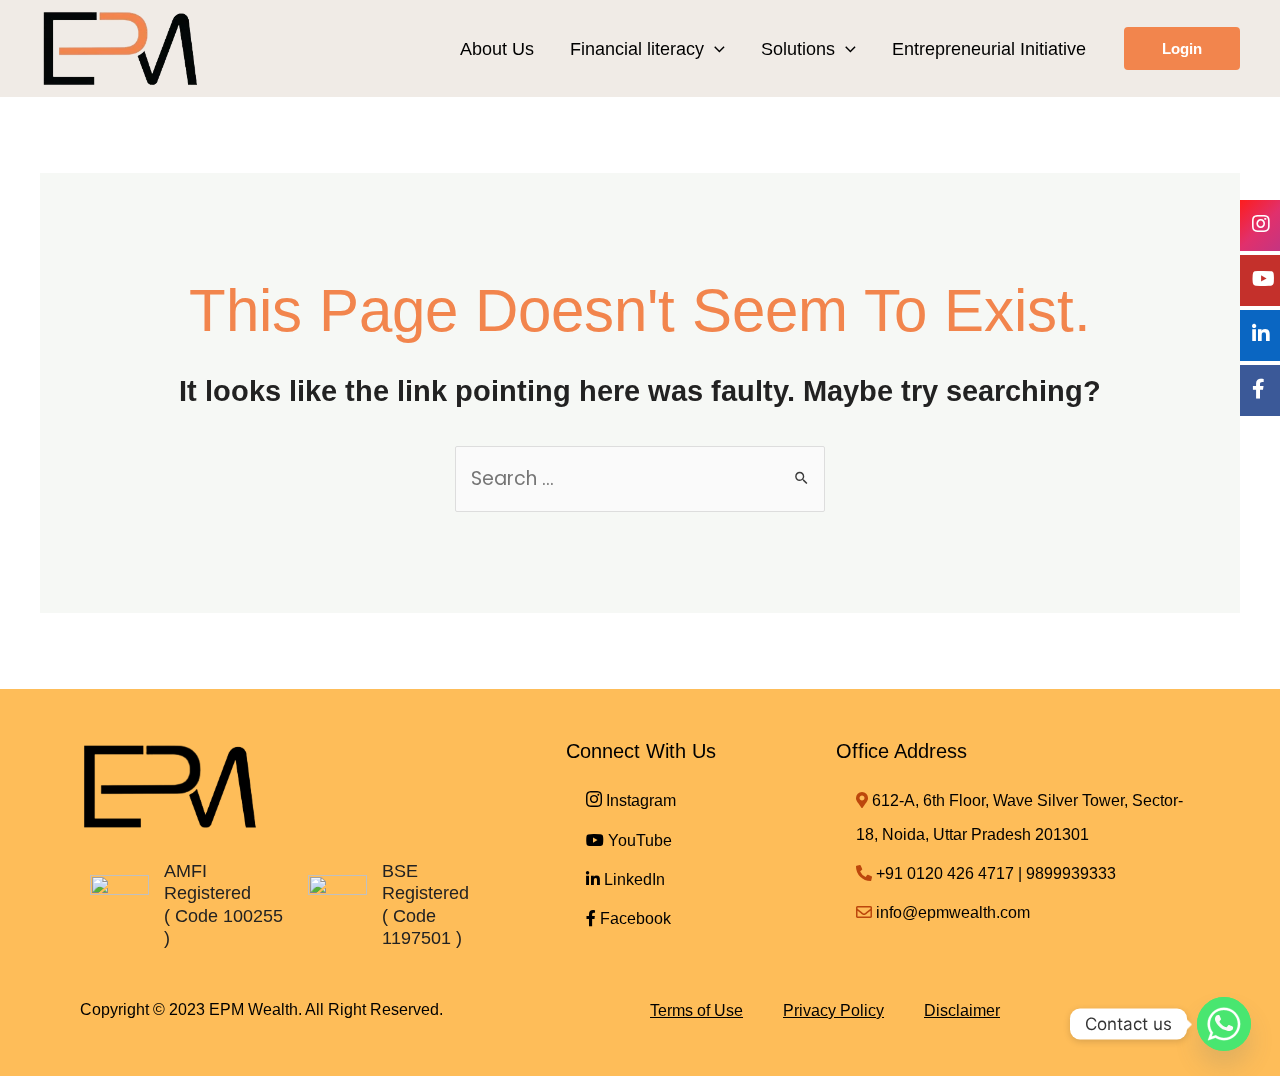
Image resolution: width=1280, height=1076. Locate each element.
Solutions (798, 49)
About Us (497, 49)
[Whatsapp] (1224, 1024)
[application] (714, 49)
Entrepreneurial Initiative (989, 49)
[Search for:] (640, 478)
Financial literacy (637, 49)
